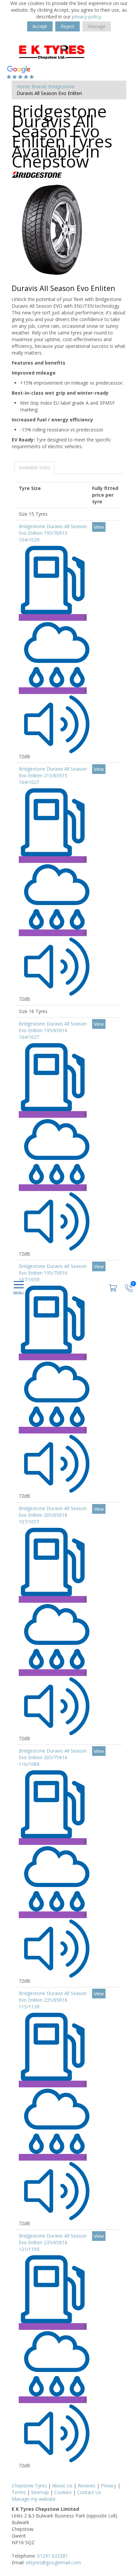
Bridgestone (61, 86)
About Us (62, 2486)
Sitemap (40, 2492)
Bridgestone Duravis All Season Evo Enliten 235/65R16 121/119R (53, 2242)
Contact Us (89, 2492)
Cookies (63, 2492)
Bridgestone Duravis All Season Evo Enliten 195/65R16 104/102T (53, 1030)
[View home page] (62, 51)
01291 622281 (53, 2556)
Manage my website (34, 2499)
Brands (39, 86)
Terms (19, 2492)
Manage (97, 26)
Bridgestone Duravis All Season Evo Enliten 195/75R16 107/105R (53, 1273)
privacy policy (86, 17)
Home (23, 86)
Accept (40, 26)
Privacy (109, 2486)
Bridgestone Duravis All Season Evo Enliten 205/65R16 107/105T (53, 1515)
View (99, 527)
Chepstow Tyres (29, 2486)
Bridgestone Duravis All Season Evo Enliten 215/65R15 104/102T (53, 775)
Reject (67, 26)
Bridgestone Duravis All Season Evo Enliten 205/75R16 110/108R (53, 1757)
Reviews (87, 2486)
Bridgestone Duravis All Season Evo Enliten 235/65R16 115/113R (53, 2000)
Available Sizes (34, 467)
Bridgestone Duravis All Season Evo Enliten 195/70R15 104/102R (53, 533)
